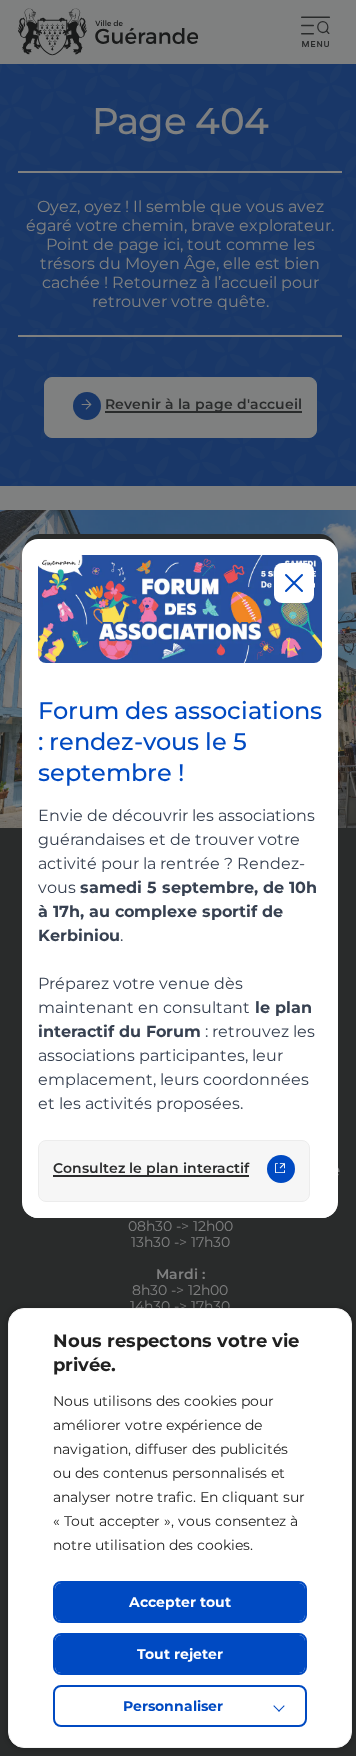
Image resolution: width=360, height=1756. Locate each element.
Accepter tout (180, 1602)
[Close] (294, 583)
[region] (180, 878)
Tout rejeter (180, 1654)
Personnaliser (173, 1706)
